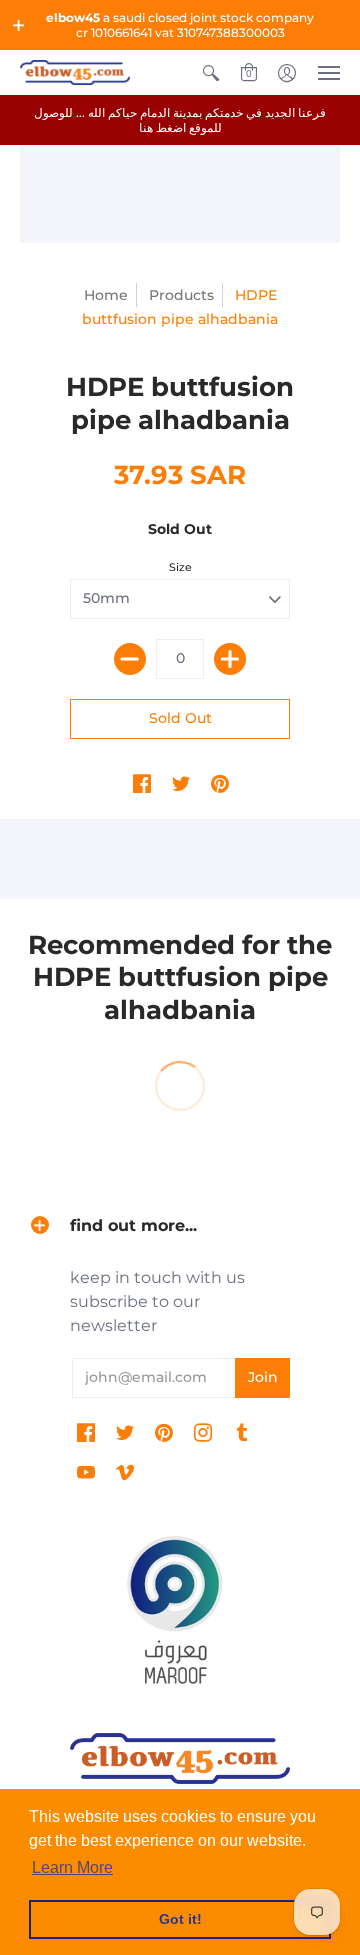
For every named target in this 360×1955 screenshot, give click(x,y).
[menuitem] (211, 72)
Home (106, 295)
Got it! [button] (180, 1919)
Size (180, 567)
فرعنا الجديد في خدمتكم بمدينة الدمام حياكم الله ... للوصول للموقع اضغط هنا (180, 120)
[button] (19, 25)
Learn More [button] (72, 1867)
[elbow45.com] (75, 72)
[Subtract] (130, 659)
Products (181, 295)
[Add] (230, 659)
